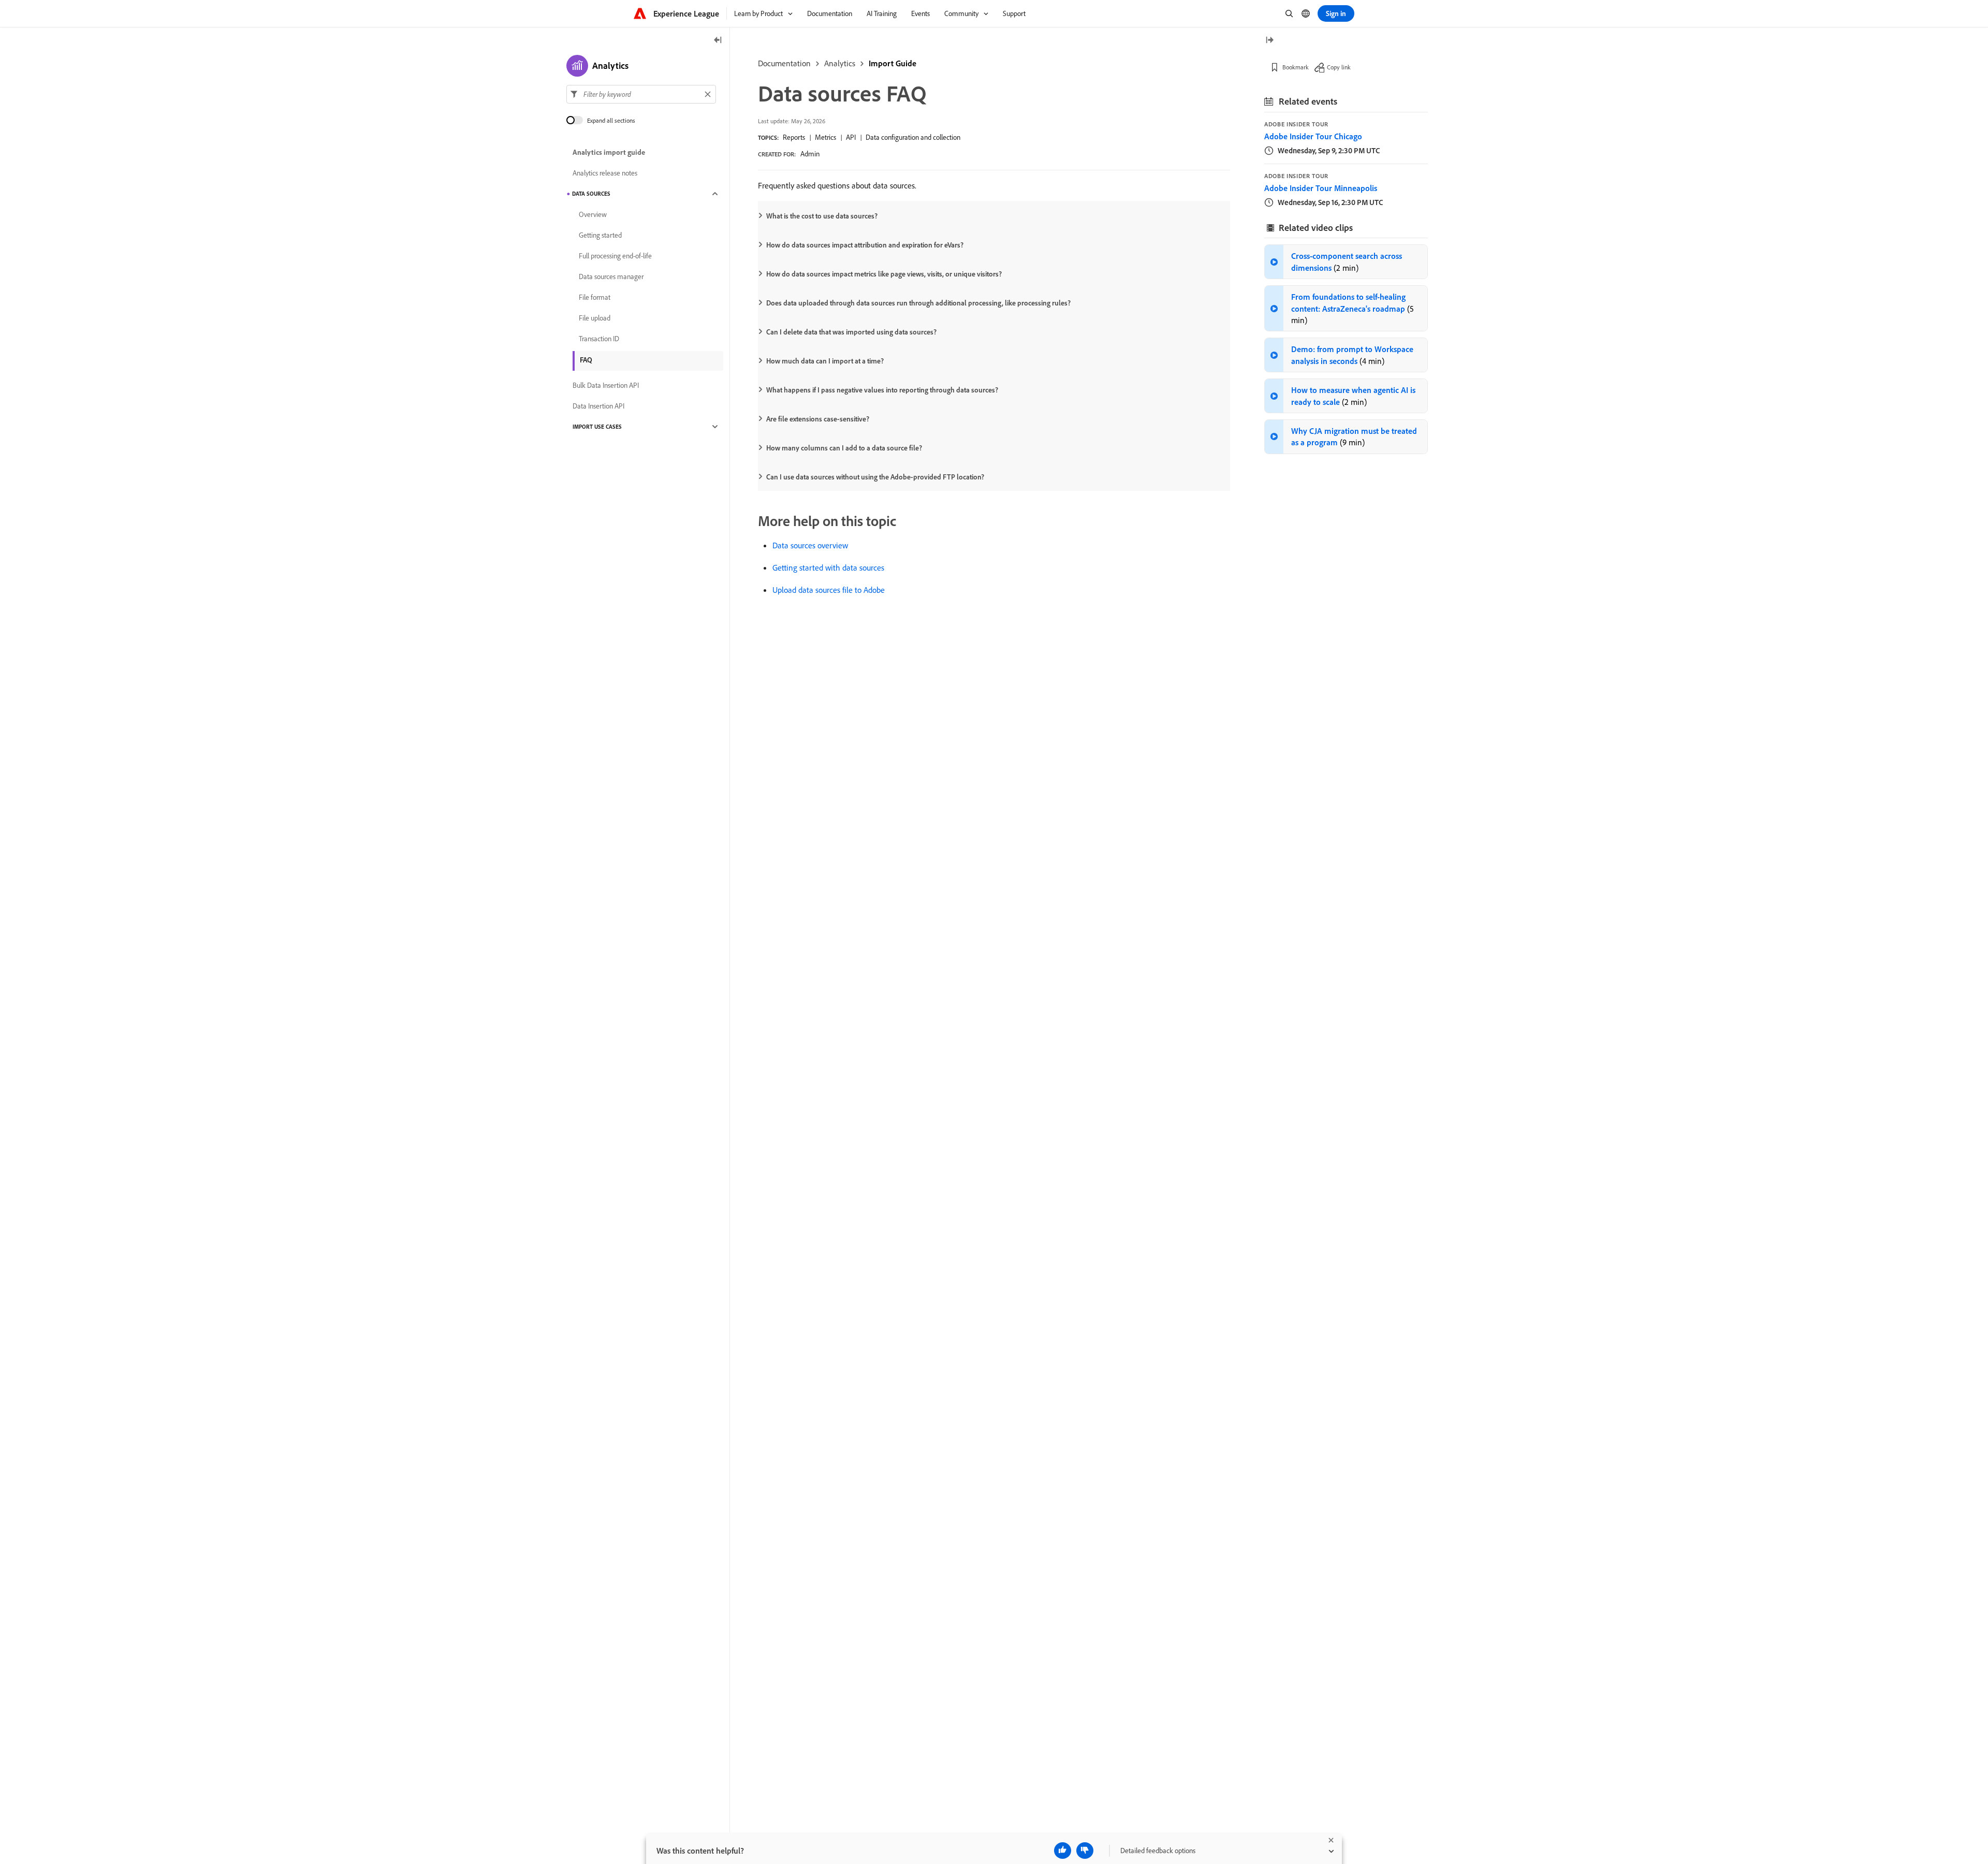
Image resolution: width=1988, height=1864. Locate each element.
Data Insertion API (598, 406)
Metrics (825, 137)
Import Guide (893, 63)
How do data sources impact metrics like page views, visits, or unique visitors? (884, 274)
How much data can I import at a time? (825, 361)
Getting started (600, 235)
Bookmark (1296, 67)
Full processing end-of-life (615, 256)
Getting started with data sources (828, 567)
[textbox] (641, 94)
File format (595, 297)
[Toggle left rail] (718, 41)
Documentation (784, 63)
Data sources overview (810, 545)
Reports (794, 137)
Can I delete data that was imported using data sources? (851, 332)
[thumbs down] (1085, 1851)
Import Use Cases (597, 427)
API (851, 137)
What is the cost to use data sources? (822, 216)
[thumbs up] (1063, 1851)
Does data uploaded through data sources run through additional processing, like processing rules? (918, 303)
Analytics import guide (609, 152)
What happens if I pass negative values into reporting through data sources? (882, 390)
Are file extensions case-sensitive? (818, 419)
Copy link (1339, 67)
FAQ (586, 360)
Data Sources (591, 194)
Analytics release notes (605, 173)
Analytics (840, 63)
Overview (593, 214)
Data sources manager (611, 276)
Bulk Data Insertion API (606, 385)
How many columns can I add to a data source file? (844, 448)
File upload (595, 318)
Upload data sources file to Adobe (829, 590)
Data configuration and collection (913, 137)
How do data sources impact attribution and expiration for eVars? (865, 245)
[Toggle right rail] (1269, 41)
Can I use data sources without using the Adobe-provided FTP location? (875, 477)
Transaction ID (599, 339)
